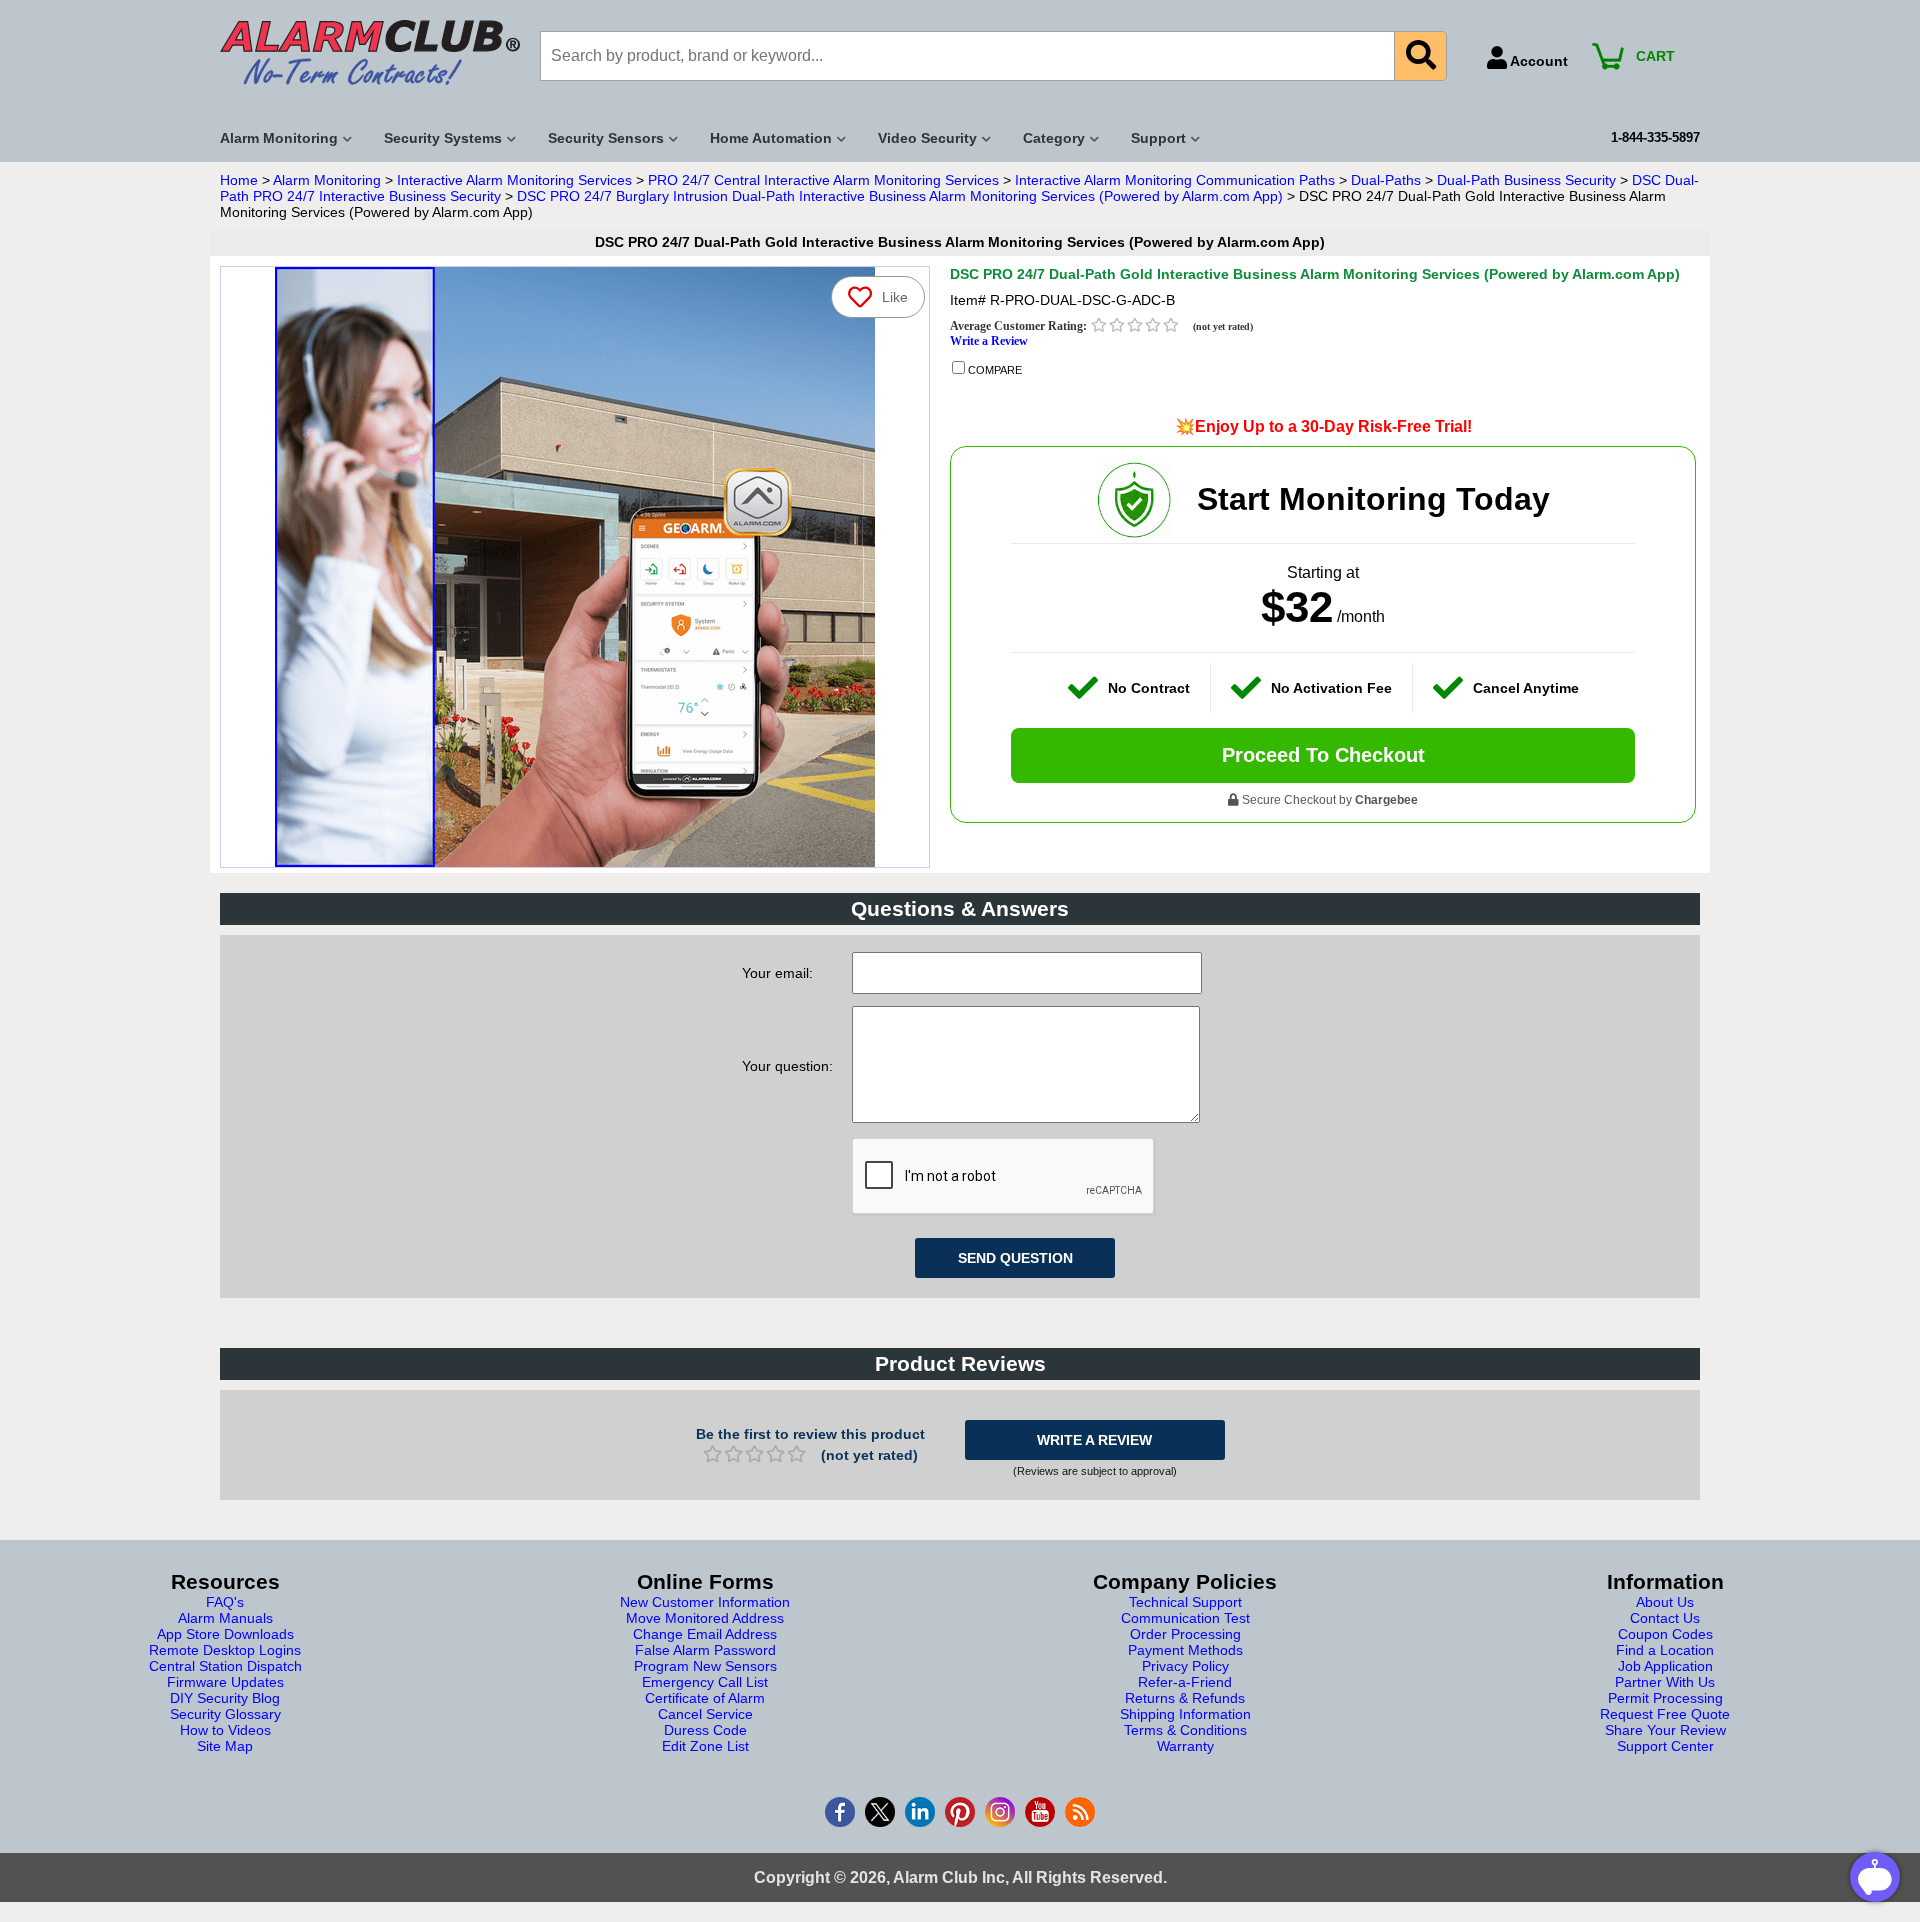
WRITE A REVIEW (1094, 1440)
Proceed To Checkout (1323, 755)
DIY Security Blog (225, 1698)
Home (239, 180)
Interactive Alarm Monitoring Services (514, 180)
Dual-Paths (1386, 180)
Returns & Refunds (1185, 1698)
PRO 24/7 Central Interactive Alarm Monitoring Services (823, 180)
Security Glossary (225, 1714)
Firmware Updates (225, 1682)
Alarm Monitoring (327, 180)
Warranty (1185, 1746)
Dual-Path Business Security (1526, 180)
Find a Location (1665, 1650)
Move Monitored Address (705, 1618)
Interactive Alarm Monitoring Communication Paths (1175, 180)
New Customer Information (705, 1602)
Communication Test (1185, 1618)
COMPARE (993, 370)
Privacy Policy (1185, 1666)
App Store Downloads (225, 1634)
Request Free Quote (1665, 1714)
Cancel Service (705, 1714)
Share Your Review (1665, 1730)
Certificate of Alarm (705, 1698)
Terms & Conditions (1185, 1730)
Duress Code (705, 1730)
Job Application (1665, 1666)
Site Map (225, 1746)
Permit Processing (1665, 1698)
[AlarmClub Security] (370, 52)
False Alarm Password (705, 1650)
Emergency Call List (705, 1682)
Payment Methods (1185, 1650)
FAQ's (225, 1602)
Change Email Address (705, 1634)
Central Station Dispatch (225, 1666)
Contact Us (1665, 1618)
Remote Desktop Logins (225, 1650)
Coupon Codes (1665, 1634)
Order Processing (1185, 1634)
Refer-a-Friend (1185, 1682)
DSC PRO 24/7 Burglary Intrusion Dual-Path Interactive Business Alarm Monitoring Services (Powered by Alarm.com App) (900, 196)
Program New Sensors (705, 1666)
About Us (1665, 1602)
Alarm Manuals (225, 1618)
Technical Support (1185, 1602)
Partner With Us (1665, 1682)
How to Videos (225, 1730)
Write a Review (989, 341)
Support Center (1665, 1746)
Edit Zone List (705, 1746)
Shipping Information (1185, 1714)
